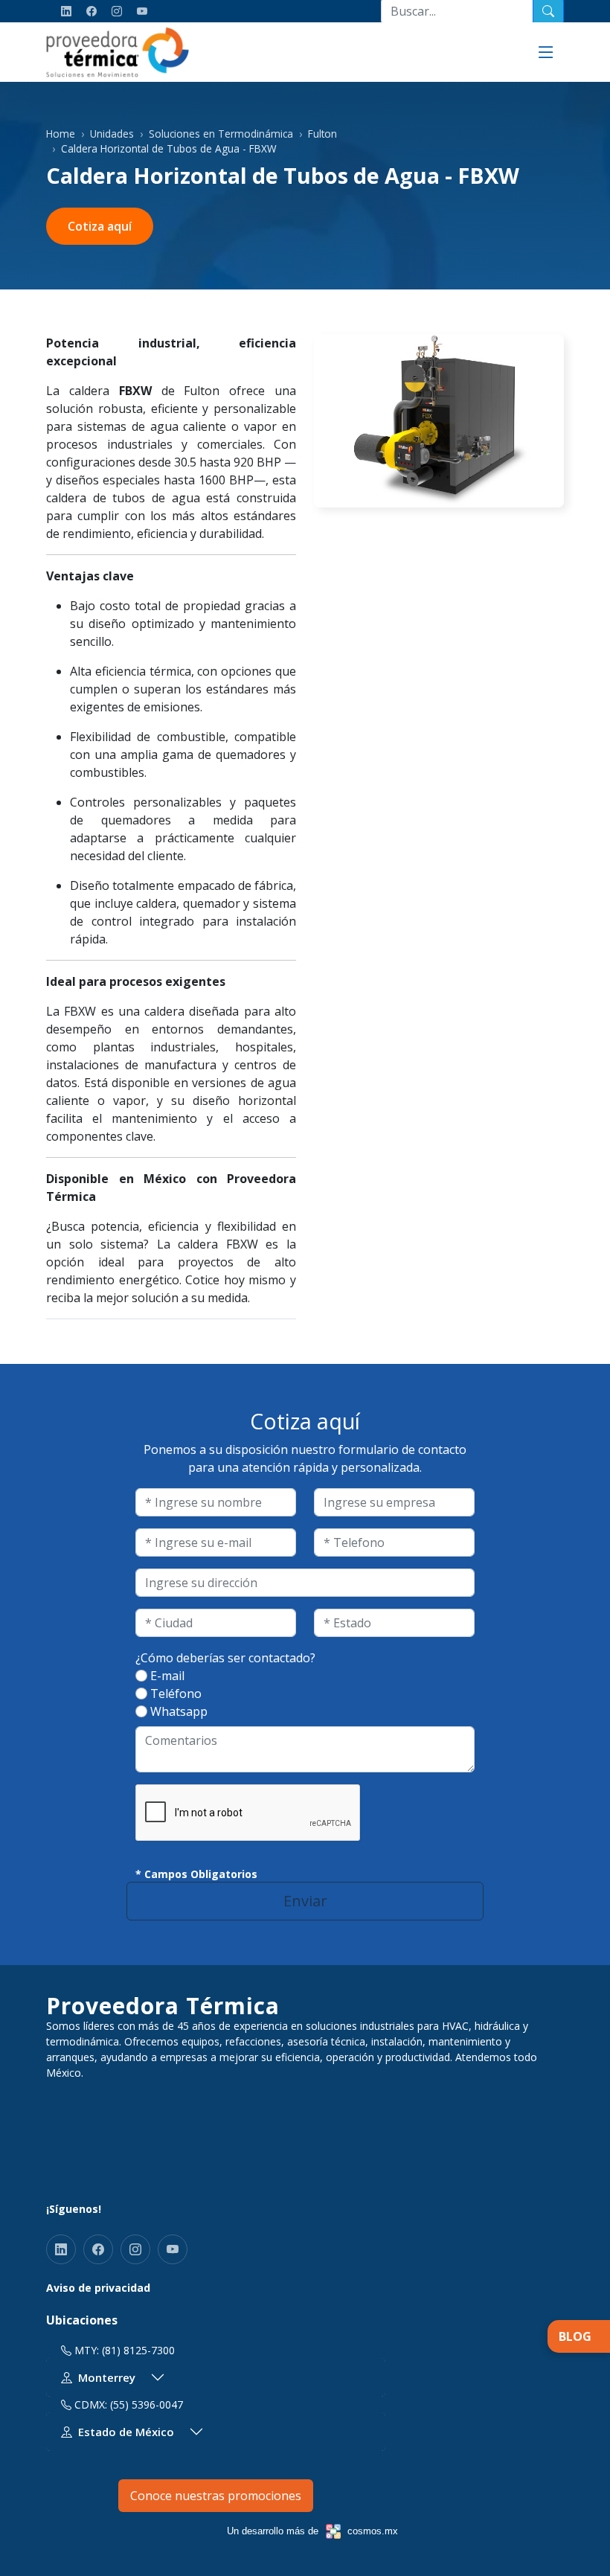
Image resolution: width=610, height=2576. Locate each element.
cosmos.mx (373, 2531)
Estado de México (126, 2432)
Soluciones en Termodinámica (221, 134)
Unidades (112, 134)
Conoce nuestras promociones (216, 2496)
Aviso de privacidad (98, 2288)
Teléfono (176, 1694)
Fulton (322, 134)
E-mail (167, 1676)
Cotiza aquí (100, 226)
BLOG (575, 2336)
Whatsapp (179, 1711)
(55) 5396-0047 (147, 2404)
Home (61, 134)
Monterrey (107, 2377)
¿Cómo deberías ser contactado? (225, 1658)
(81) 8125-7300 (138, 2350)
